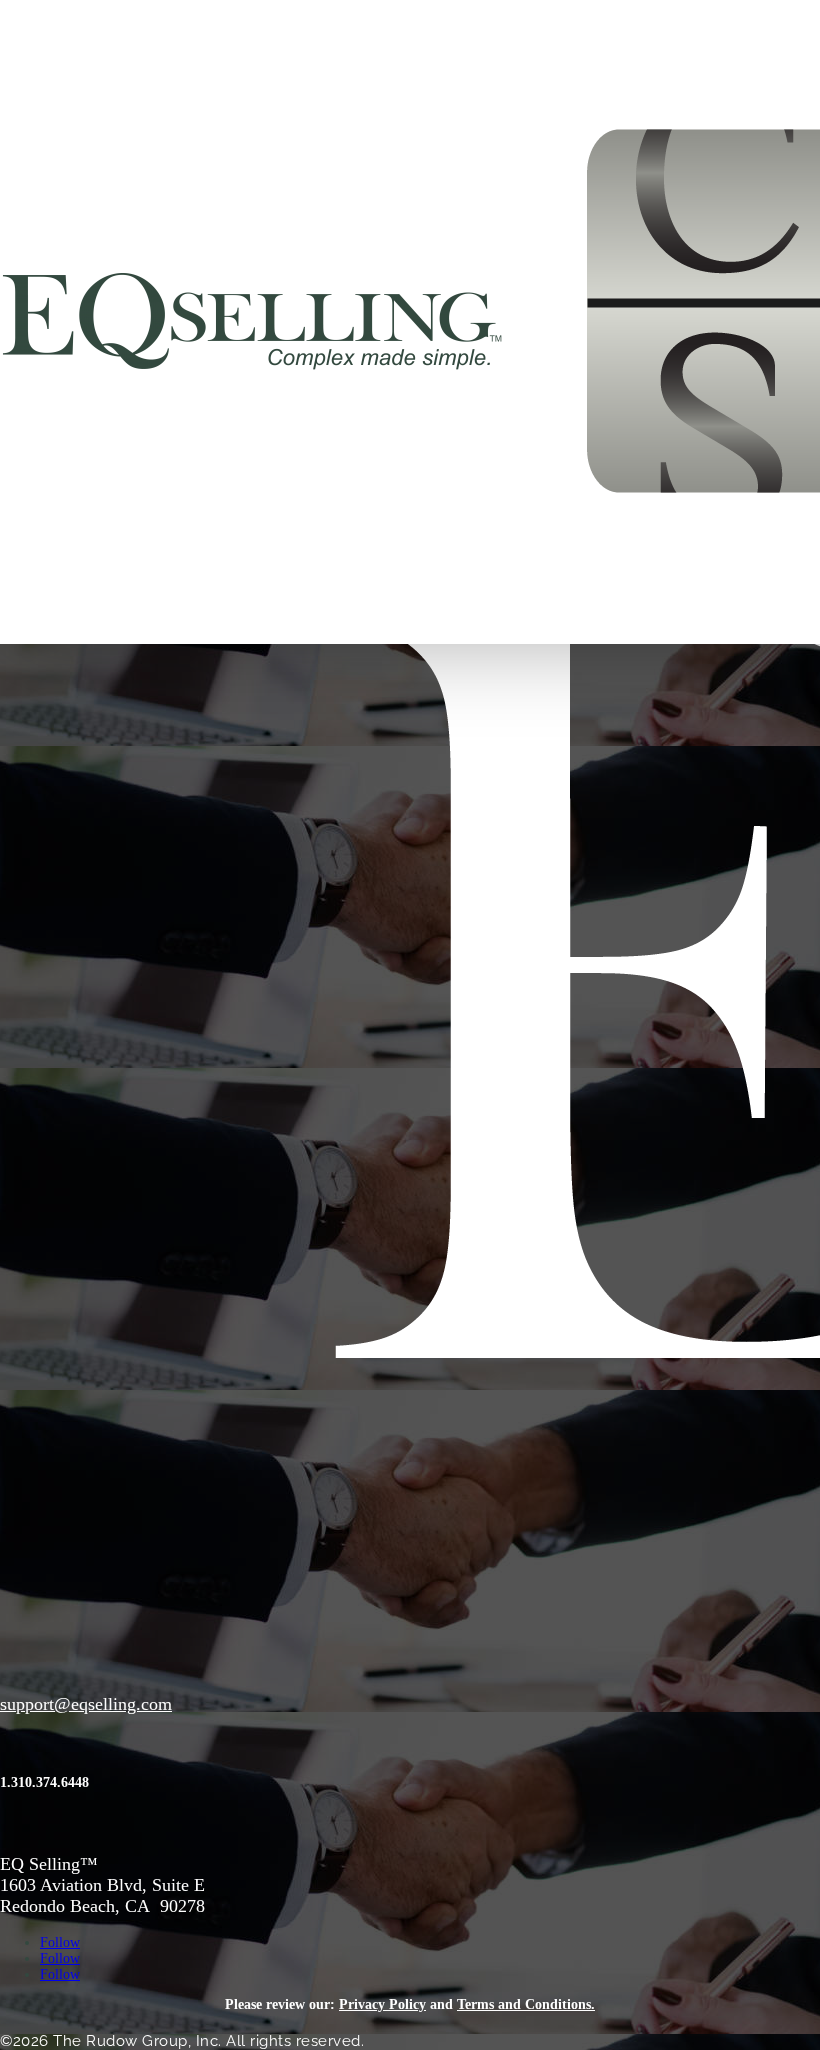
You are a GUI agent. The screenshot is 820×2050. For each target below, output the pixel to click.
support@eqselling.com (86, 1704)
